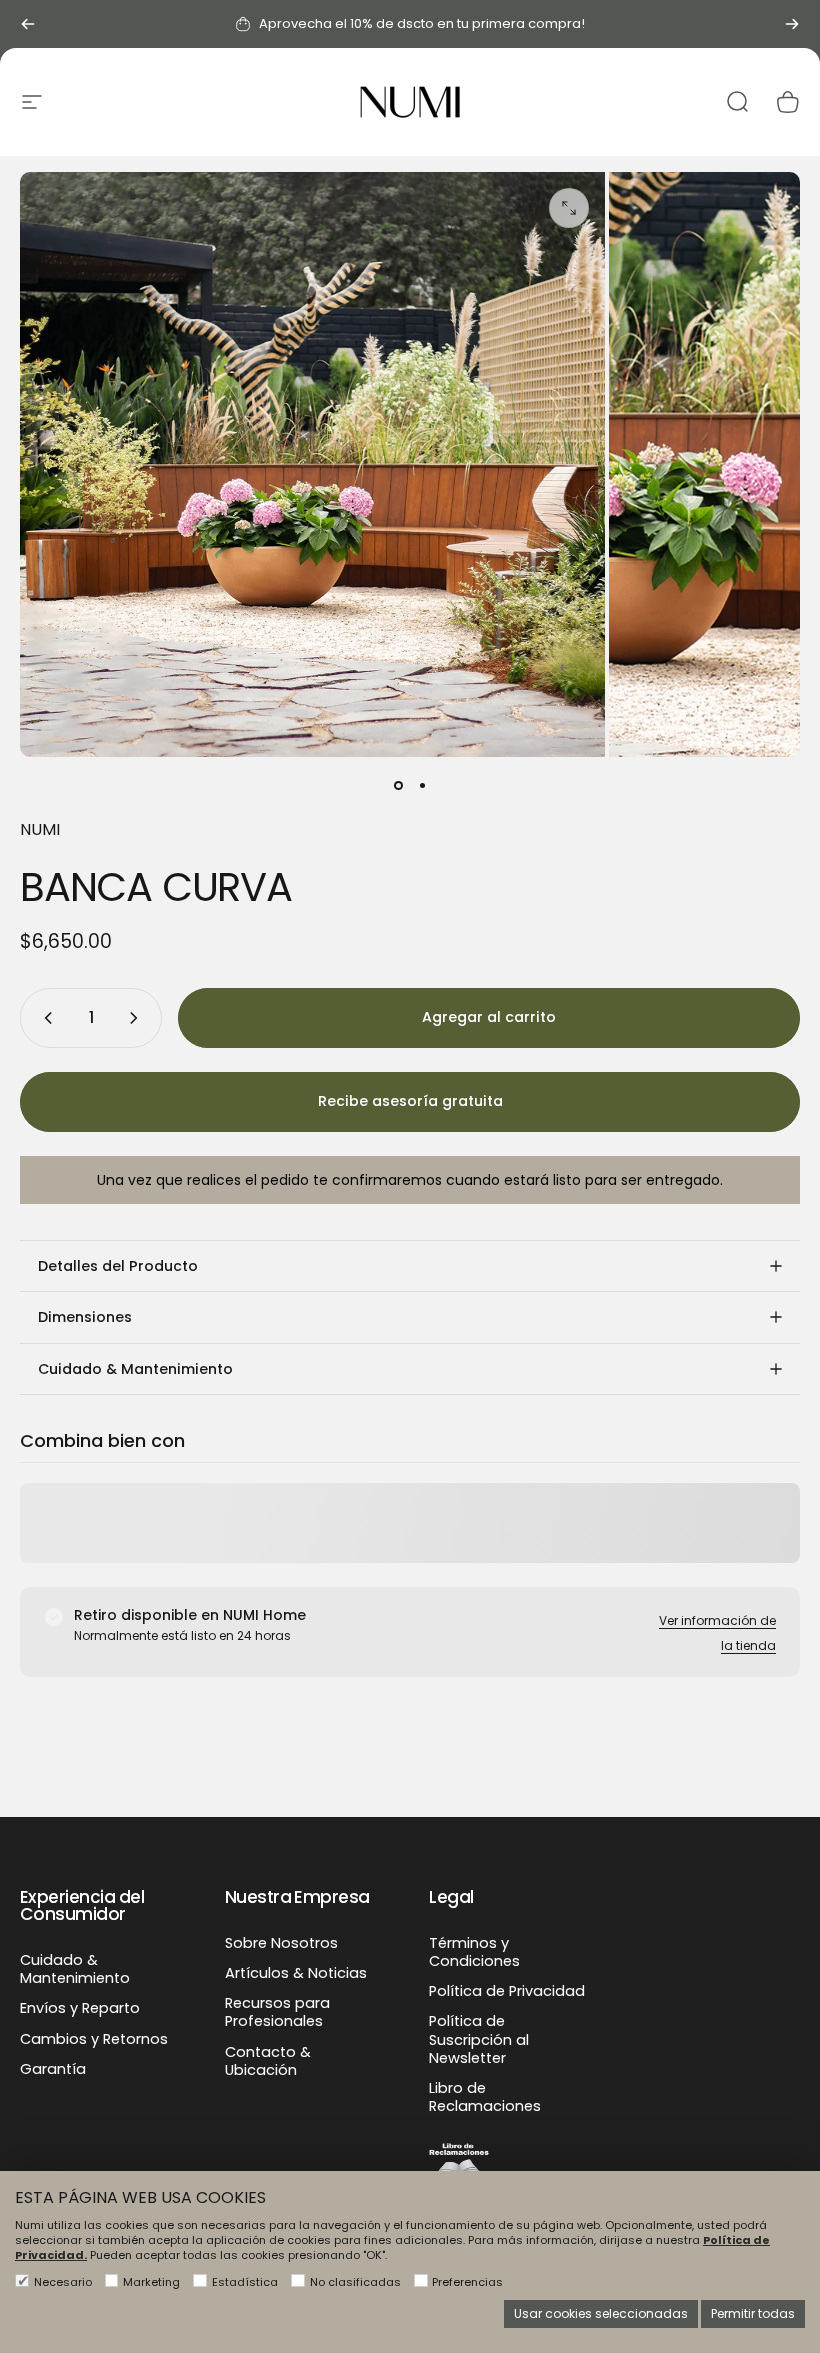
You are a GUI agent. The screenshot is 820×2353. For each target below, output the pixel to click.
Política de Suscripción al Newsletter (479, 2039)
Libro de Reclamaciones (485, 2097)
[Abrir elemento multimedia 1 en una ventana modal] (569, 208)
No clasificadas (355, 2282)
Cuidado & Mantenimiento (75, 1969)
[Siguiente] (792, 24)
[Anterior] (28, 24)
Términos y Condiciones (474, 1952)
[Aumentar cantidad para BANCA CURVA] (138, 1018)
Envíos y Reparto (80, 2008)
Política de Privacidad (507, 1991)
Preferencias (467, 2282)
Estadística (245, 2282)
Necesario (63, 2282)
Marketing (151, 2282)
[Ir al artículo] (398, 785)
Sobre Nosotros (281, 1943)
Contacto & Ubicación (268, 2061)
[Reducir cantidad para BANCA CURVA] (44, 1018)
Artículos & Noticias (296, 1973)
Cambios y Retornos (94, 2039)
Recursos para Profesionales (277, 2012)
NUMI (40, 829)
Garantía (53, 2069)
